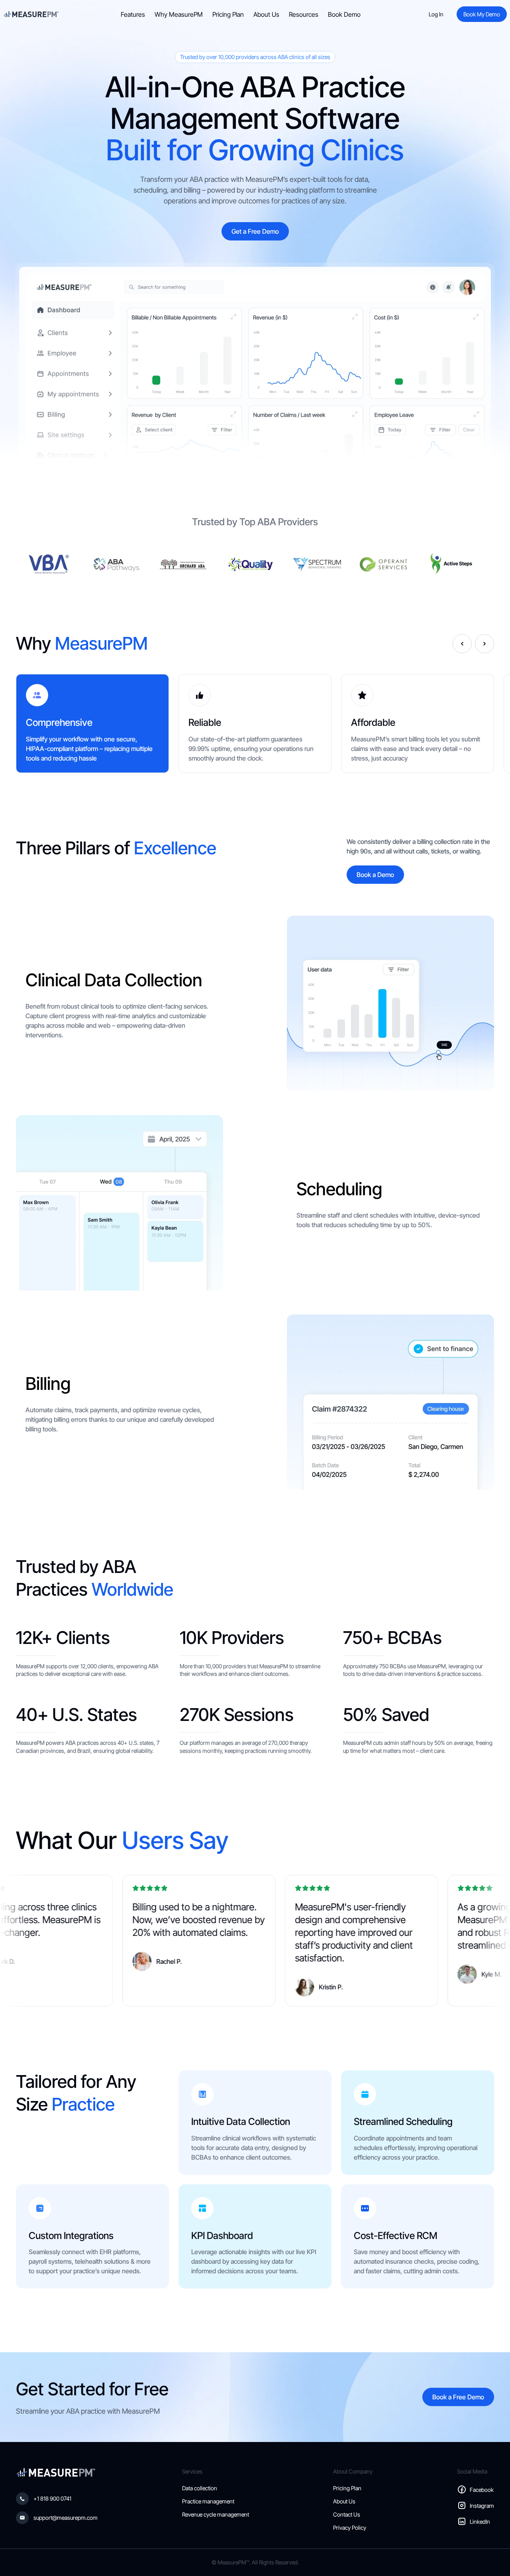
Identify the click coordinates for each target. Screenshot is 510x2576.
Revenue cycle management (216, 2514)
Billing (48, 1384)
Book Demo (344, 14)
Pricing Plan (228, 14)
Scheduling (339, 1189)
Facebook (482, 2490)
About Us (266, 14)
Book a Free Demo (458, 2397)
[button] (462, 644)
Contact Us (347, 2514)
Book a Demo (375, 875)
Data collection (200, 2488)
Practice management (208, 2501)
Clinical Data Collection (114, 980)
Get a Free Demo (255, 231)
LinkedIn (480, 2522)
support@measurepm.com (66, 2518)
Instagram (482, 2506)
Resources (304, 14)
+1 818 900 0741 (52, 2498)
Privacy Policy (350, 2528)
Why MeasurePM (179, 14)
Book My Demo (482, 14)
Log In (436, 14)
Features (133, 14)
